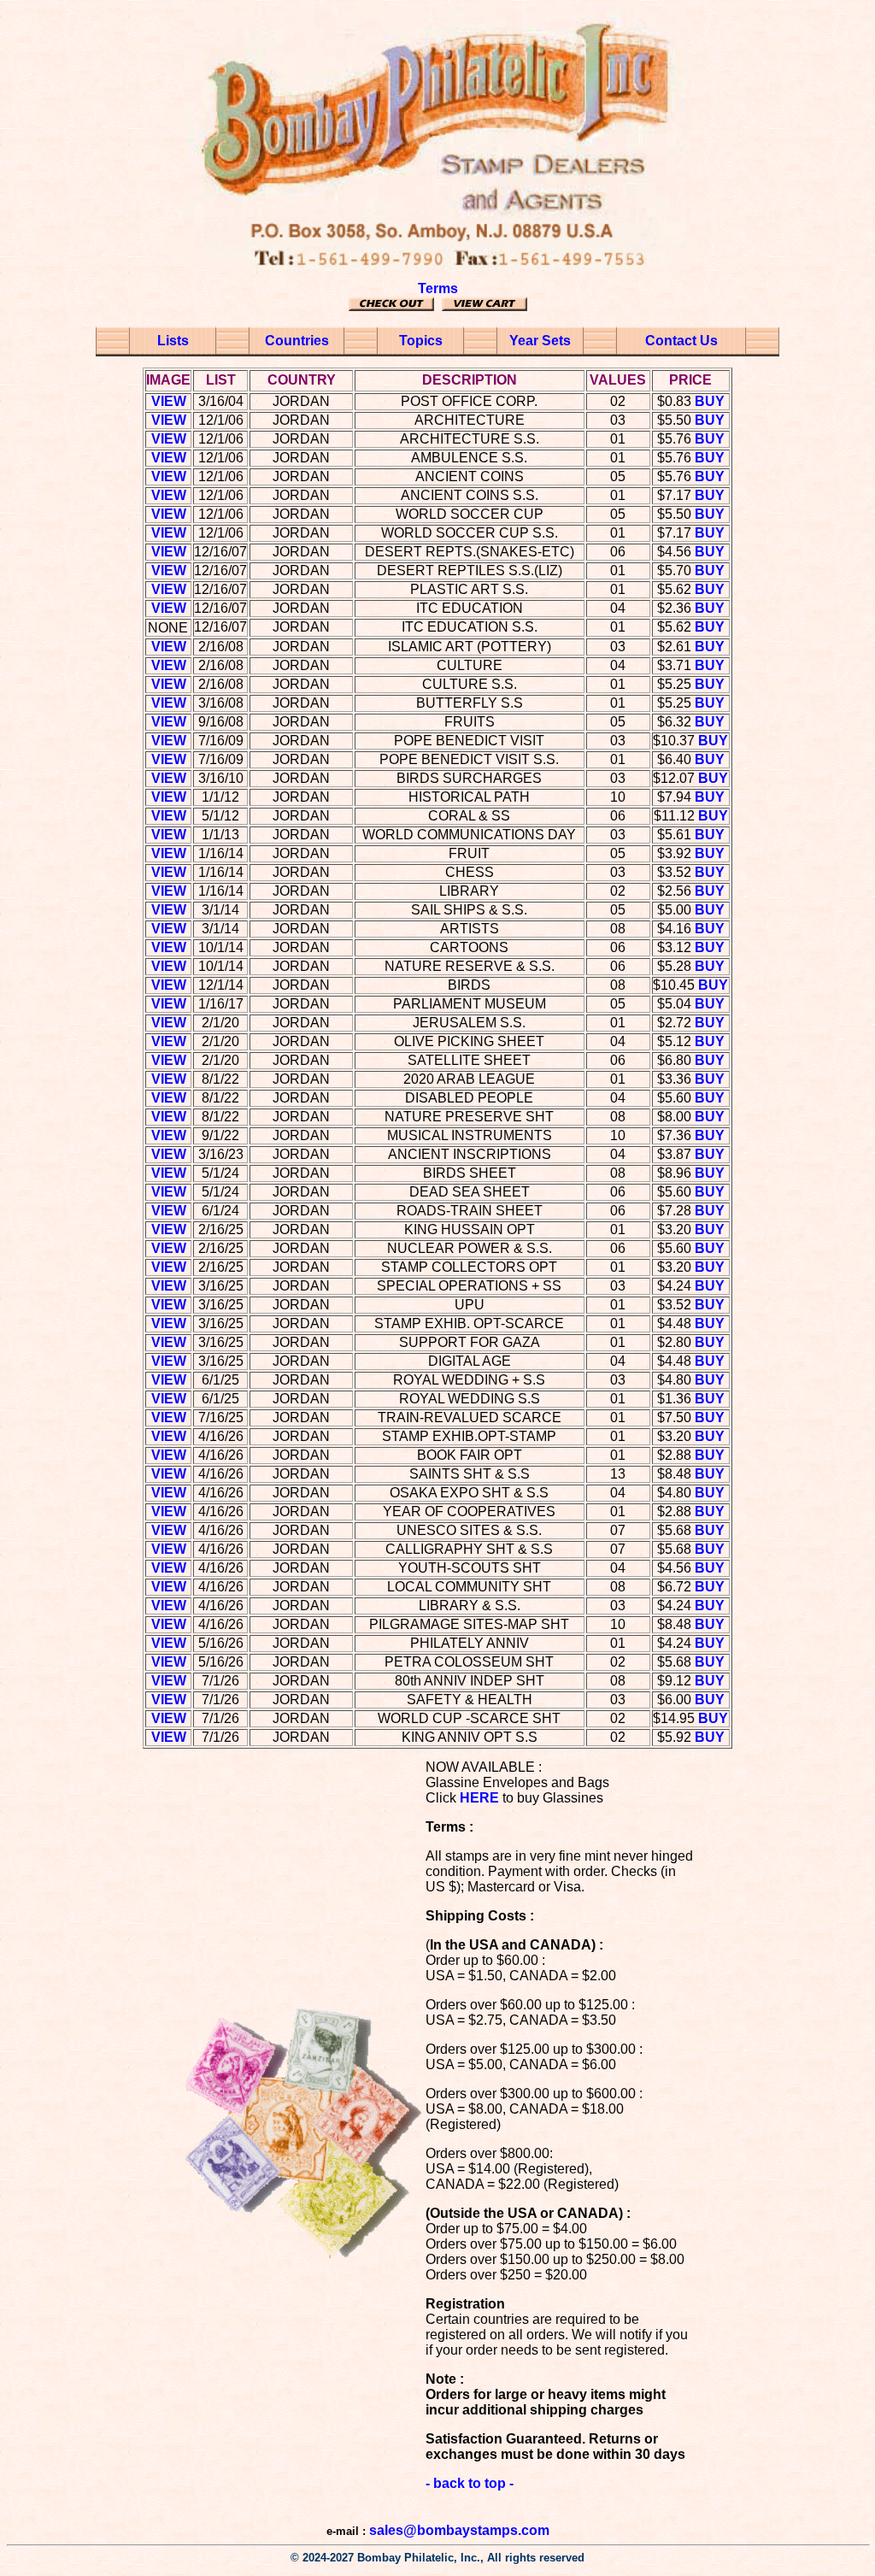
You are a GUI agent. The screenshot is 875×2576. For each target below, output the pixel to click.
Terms (438, 288)
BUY (710, 401)
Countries (297, 341)
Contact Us (681, 341)
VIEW (169, 401)
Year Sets (540, 341)
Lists (173, 341)
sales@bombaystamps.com (459, 2530)
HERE (479, 1798)
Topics (421, 341)
